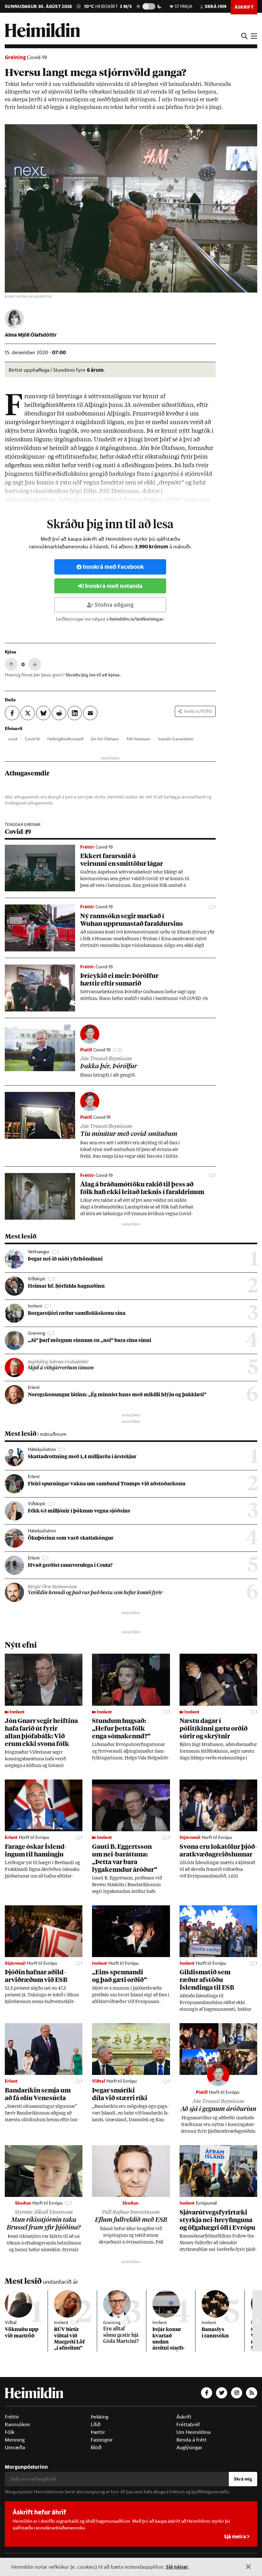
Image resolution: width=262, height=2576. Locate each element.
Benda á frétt (192, 2440)
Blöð (96, 2447)
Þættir (98, 2432)
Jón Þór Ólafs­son (105, 739)
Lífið (96, 2424)
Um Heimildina (193, 2432)
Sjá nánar (177, 2567)
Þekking (100, 2417)
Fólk (10, 2432)
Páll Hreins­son (139, 739)
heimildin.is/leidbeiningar (137, 619)
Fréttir (12, 2417)
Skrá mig (243, 2479)
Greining (15, 57)
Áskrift (184, 2417)
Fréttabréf (188, 2424)
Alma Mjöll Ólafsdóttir (31, 335)
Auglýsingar (189, 2447)
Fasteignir (102, 2440)
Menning (15, 2440)
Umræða (15, 2447)
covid (13, 739)
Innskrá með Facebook (113, 567)
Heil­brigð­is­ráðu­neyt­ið (65, 739)
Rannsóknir (18, 2424)
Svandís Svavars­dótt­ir (176, 739)
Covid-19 (37, 57)
